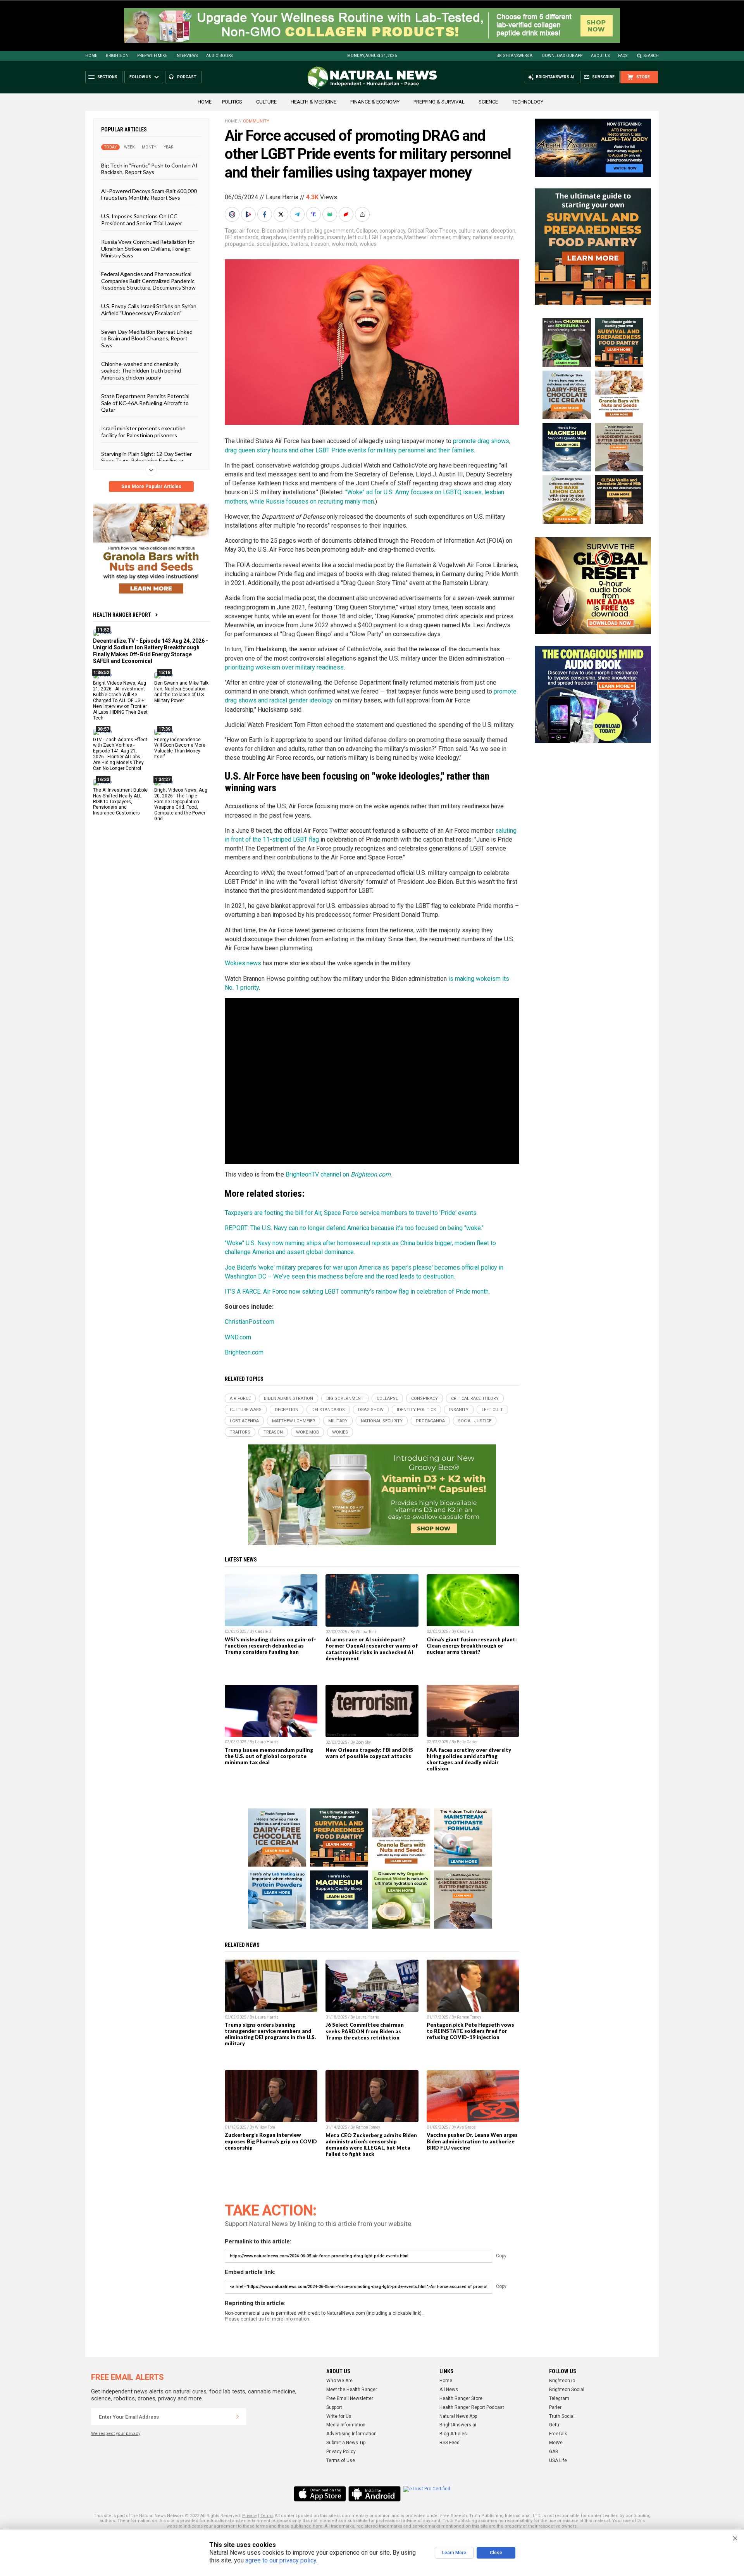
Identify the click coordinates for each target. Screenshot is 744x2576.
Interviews (187, 56)
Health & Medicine (313, 102)
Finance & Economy (375, 102)
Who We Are (339, 2381)
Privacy (250, 2516)
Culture (266, 102)
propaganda (240, 244)
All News (449, 2390)
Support (334, 2407)
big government (334, 231)
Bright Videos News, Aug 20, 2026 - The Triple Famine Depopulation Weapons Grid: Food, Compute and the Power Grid (181, 804)
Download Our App (562, 56)
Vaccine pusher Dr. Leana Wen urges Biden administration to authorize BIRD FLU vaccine (472, 2141)
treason (320, 244)
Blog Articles (453, 2434)
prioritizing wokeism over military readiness (284, 667)
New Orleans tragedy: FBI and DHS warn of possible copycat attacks (369, 1753)
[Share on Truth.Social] (314, 214)
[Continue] (238, 2417)
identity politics (307, 237)
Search (651, 56)
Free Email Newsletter (350, 2398)
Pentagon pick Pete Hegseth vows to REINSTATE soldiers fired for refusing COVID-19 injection (470, 2031)
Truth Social (562, 2416)
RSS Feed (449, 2443)
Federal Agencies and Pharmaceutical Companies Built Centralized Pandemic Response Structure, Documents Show (148, 281)
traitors (299, 244)
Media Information (346, 2425)
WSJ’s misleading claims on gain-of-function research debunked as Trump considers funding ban (270, 1646)
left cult (357, 237)
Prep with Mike (152, 56)
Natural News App (458, 2416)
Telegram (559, 2398)
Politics (232, 102)
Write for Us (339, 2416)
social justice (272, 244)
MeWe (556, 2443)
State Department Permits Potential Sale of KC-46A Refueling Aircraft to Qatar (145, 403)
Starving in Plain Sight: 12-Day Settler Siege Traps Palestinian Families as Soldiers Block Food (146, 461)
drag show (273, 237)
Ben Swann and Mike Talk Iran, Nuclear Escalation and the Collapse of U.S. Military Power (181, 692)
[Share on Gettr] (347, 214)
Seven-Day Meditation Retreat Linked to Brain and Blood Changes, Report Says (147, 338)
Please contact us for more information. (268, 2319)
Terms (267, 2516)
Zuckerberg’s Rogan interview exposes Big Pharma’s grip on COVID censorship (271, 2141)
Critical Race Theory (432, 231)
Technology (528, 102)
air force (249, 231)
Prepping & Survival (439, 102)
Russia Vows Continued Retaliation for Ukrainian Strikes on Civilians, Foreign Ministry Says (148, 248)
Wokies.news (243, 963)
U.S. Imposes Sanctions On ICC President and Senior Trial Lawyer (142, 219)
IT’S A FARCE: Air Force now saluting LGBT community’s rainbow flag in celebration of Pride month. (357, 1291)
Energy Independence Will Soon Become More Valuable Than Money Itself (180, 748)
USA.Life (558, 2460)
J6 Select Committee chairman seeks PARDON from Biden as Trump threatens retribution (365, 2031)
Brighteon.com (244, 1352)
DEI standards (242, 237)
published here (307, 2526)
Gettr (554, 2425)
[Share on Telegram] (298, 214)
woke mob (344, 244)
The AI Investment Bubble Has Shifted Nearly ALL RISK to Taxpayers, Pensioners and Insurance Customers (120, 801)
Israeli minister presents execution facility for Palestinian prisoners (143, 431)
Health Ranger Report (122, 615)
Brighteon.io (562, 2381)
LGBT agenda (385, 237)
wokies (368, 244)
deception (503, 231)
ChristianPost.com (250, 1322)
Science (488, 102)
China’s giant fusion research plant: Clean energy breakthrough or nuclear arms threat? (472, 1646)
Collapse (367, 231)
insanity (336, 237)
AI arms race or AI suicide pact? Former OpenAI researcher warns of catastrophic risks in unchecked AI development (372, 1649)
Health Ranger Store (461, 2398)
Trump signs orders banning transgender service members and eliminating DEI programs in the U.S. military (270, 2034)
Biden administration (287, 231)
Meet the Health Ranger (352, 2390)
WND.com (238, 1337)
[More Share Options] (363, 214)
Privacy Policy (341, 2452)
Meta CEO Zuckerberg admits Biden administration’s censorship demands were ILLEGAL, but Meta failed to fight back (371, 2145)
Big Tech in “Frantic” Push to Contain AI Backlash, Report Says (149, 169)
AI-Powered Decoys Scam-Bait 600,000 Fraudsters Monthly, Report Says (149, 194)
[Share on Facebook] (265, 214)
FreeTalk (558, 2434)
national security (493, 237)
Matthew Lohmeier (427, 237)
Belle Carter (467, 1742)
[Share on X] (282, 214)
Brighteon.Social (567, 2390)
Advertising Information (351, 2434)
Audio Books (219, 56)
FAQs (623, 56)
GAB (554, 2452)
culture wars (474, 231)
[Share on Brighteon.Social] (233, 214)
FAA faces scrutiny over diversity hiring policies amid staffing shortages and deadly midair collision (469, 1759)
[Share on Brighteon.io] (249, 214)
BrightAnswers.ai (515, 56)
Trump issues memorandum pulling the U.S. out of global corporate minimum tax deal (269, 1756)
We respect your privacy (116, 2434)
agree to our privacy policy (281, 2560)
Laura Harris (282, 197)
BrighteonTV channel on (338, 1174)
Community (256, 121)
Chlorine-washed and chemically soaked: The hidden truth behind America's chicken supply (141, 371)
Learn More (454, 2553)
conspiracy (392, 231)
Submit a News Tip (346, 2443)
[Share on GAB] (331, 214)
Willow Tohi (366, 1632)
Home (91, 56)
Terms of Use (341, 2460)
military (462, 237)
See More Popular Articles (151, 487)
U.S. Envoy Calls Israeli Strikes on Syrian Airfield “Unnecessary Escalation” (149, 309)
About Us (600, 56)
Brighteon (117, 56)
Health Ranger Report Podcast (472, 2407)
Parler (555, 2407)
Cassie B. (264, 1631)
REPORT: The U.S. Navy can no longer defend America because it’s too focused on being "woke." (354, 1228)
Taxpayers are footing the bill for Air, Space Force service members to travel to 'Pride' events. (351, 1213)
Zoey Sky (363, 1742)
